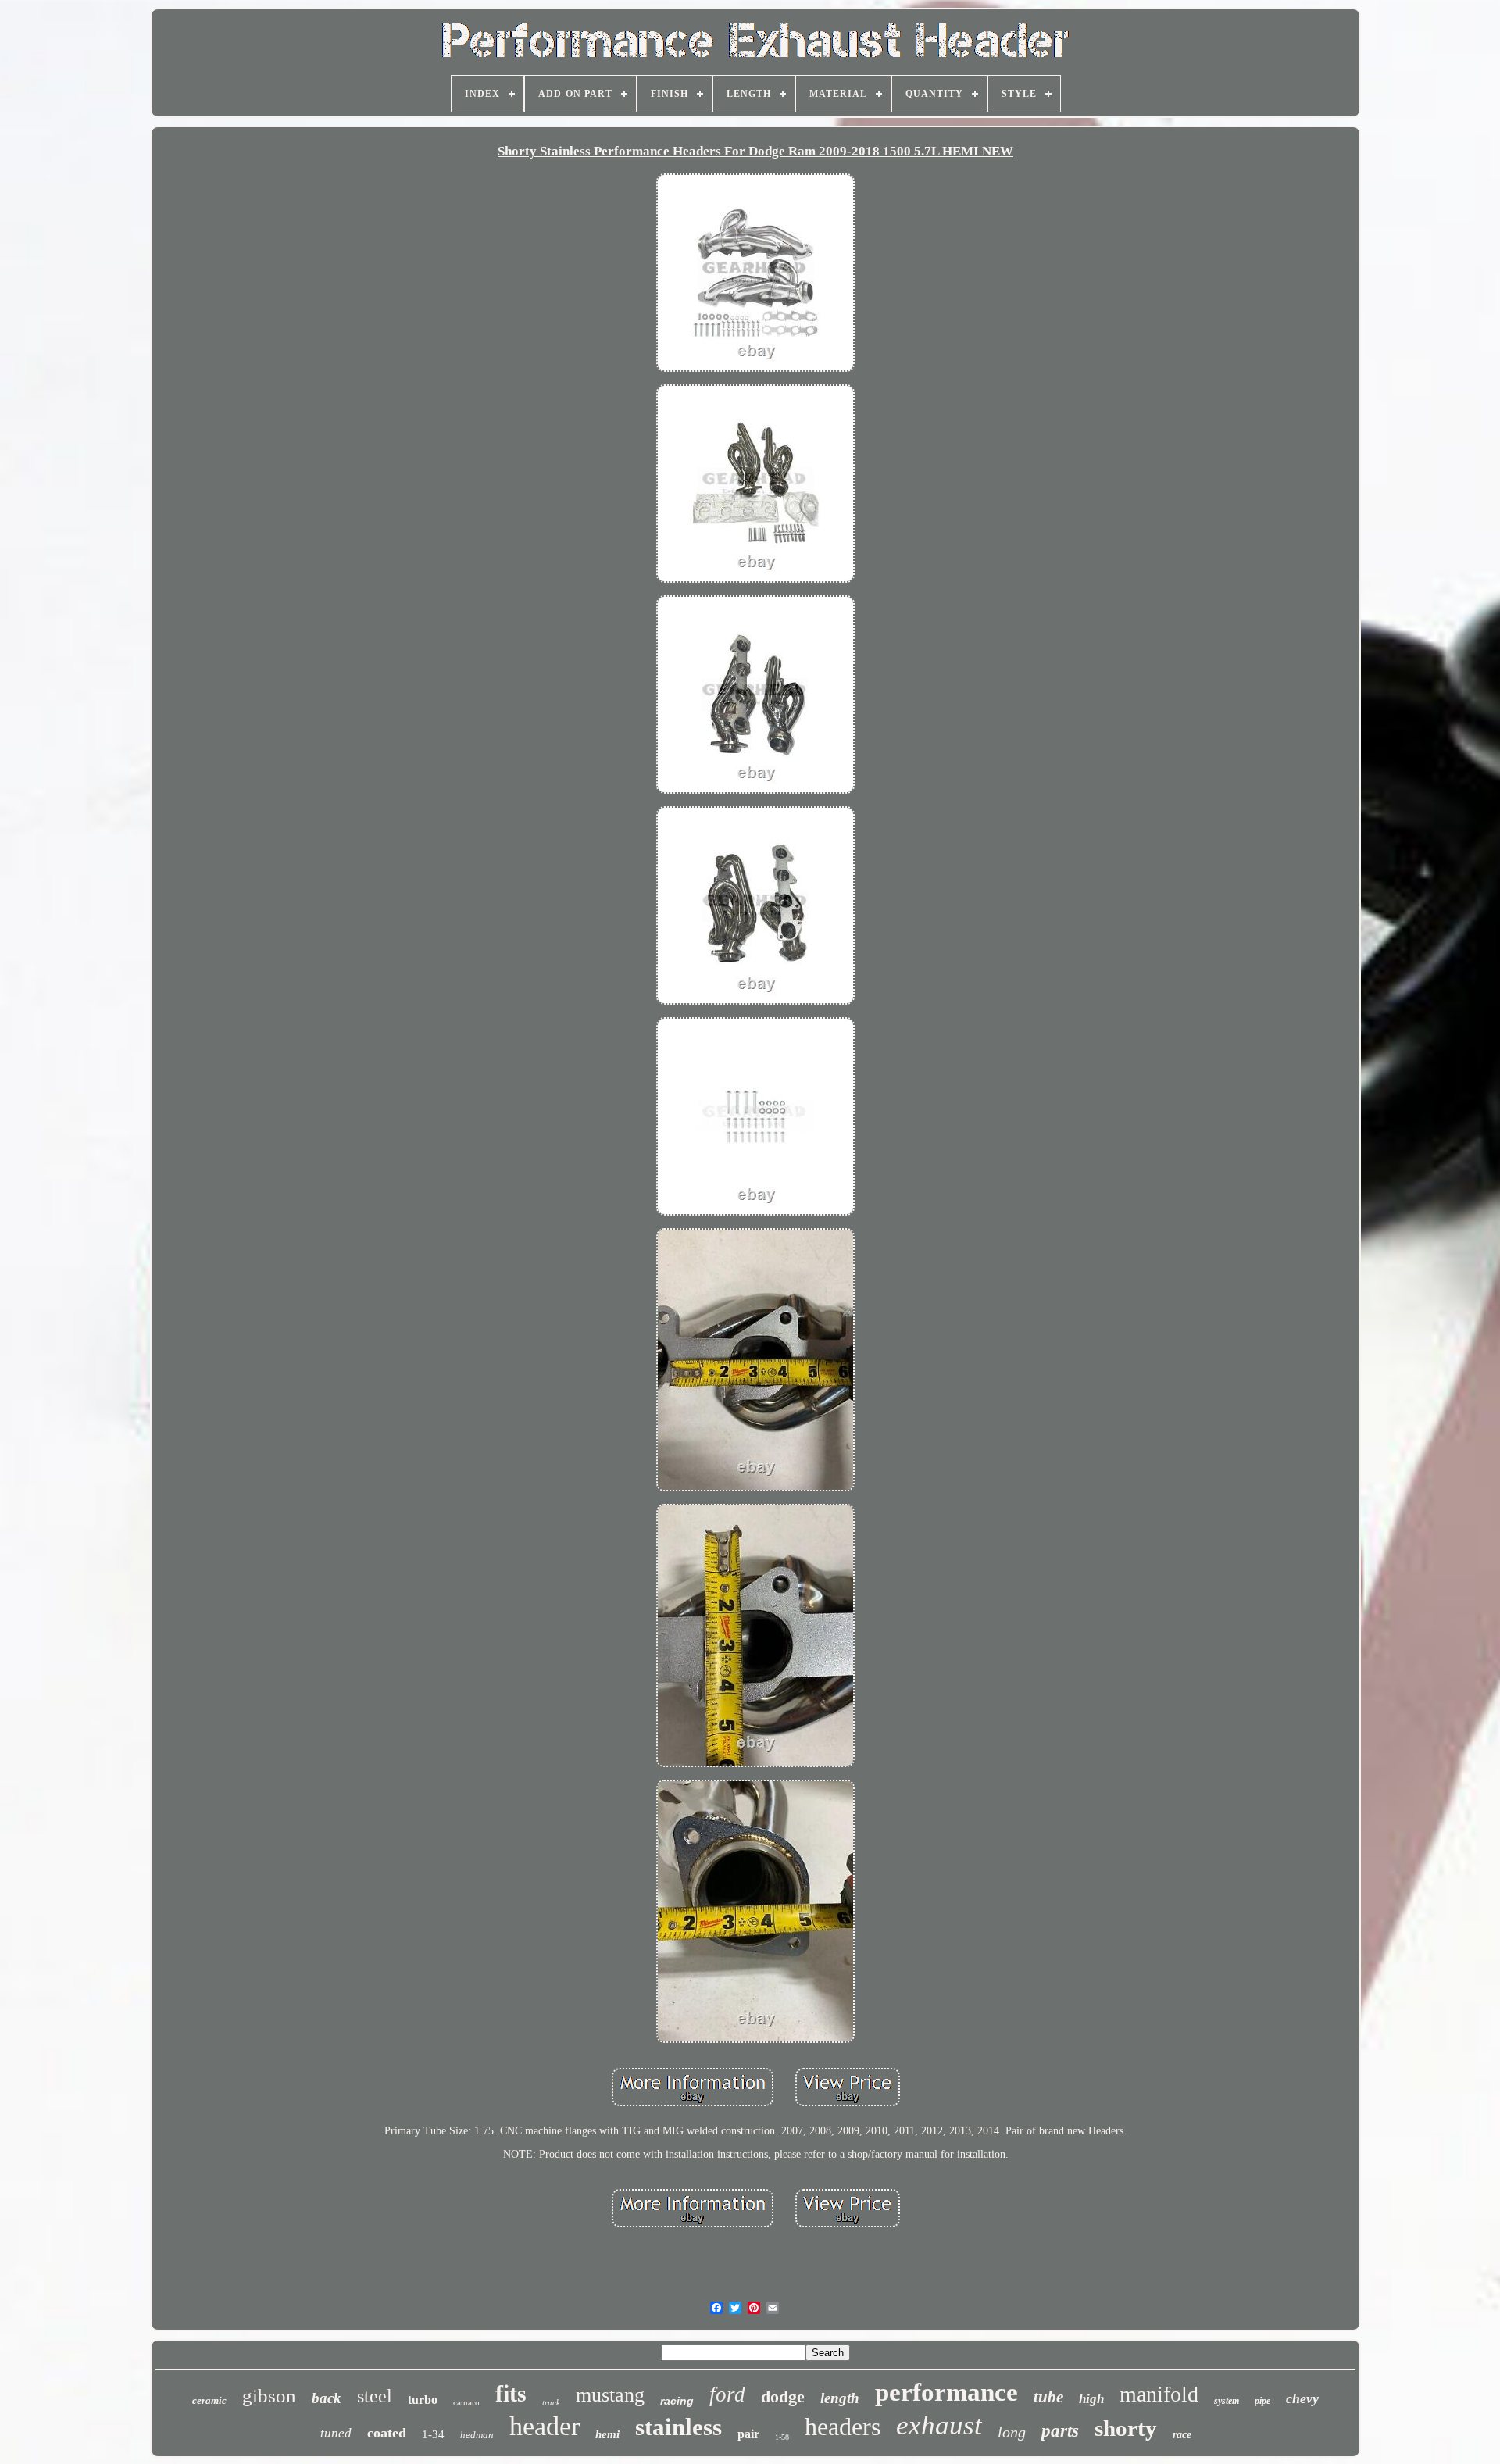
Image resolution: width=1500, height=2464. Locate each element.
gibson (269, 2396)
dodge (783, 2396)
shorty (1126, 2428)
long (1012, 2432)
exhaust (939, 2425)
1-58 (782, 2437)
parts (1060, 2431)
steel (375, 2396)
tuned (336, 2433)
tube (1048, 2397)
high (1091, 2399)
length (840, 2398)
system (1227, 2401)
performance (946, 2392)
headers (843, 2427)
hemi (607, 2434)
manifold (1159, 2394)
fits (511, 2393)
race (1182, 2435)
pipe (1262, 2401)
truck (551, 2402)
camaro (466, 2402)
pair (748, 2434)
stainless (679, 2427)
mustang (610, 2395)
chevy (1302, 2398)
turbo (423, 2400)
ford (727, 2394)
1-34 (433, 2434)
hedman (477, 2435)
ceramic (209, 2400)
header (545, 2426)
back (327, 2398)
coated (387, 2433)
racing (677, 2401)
